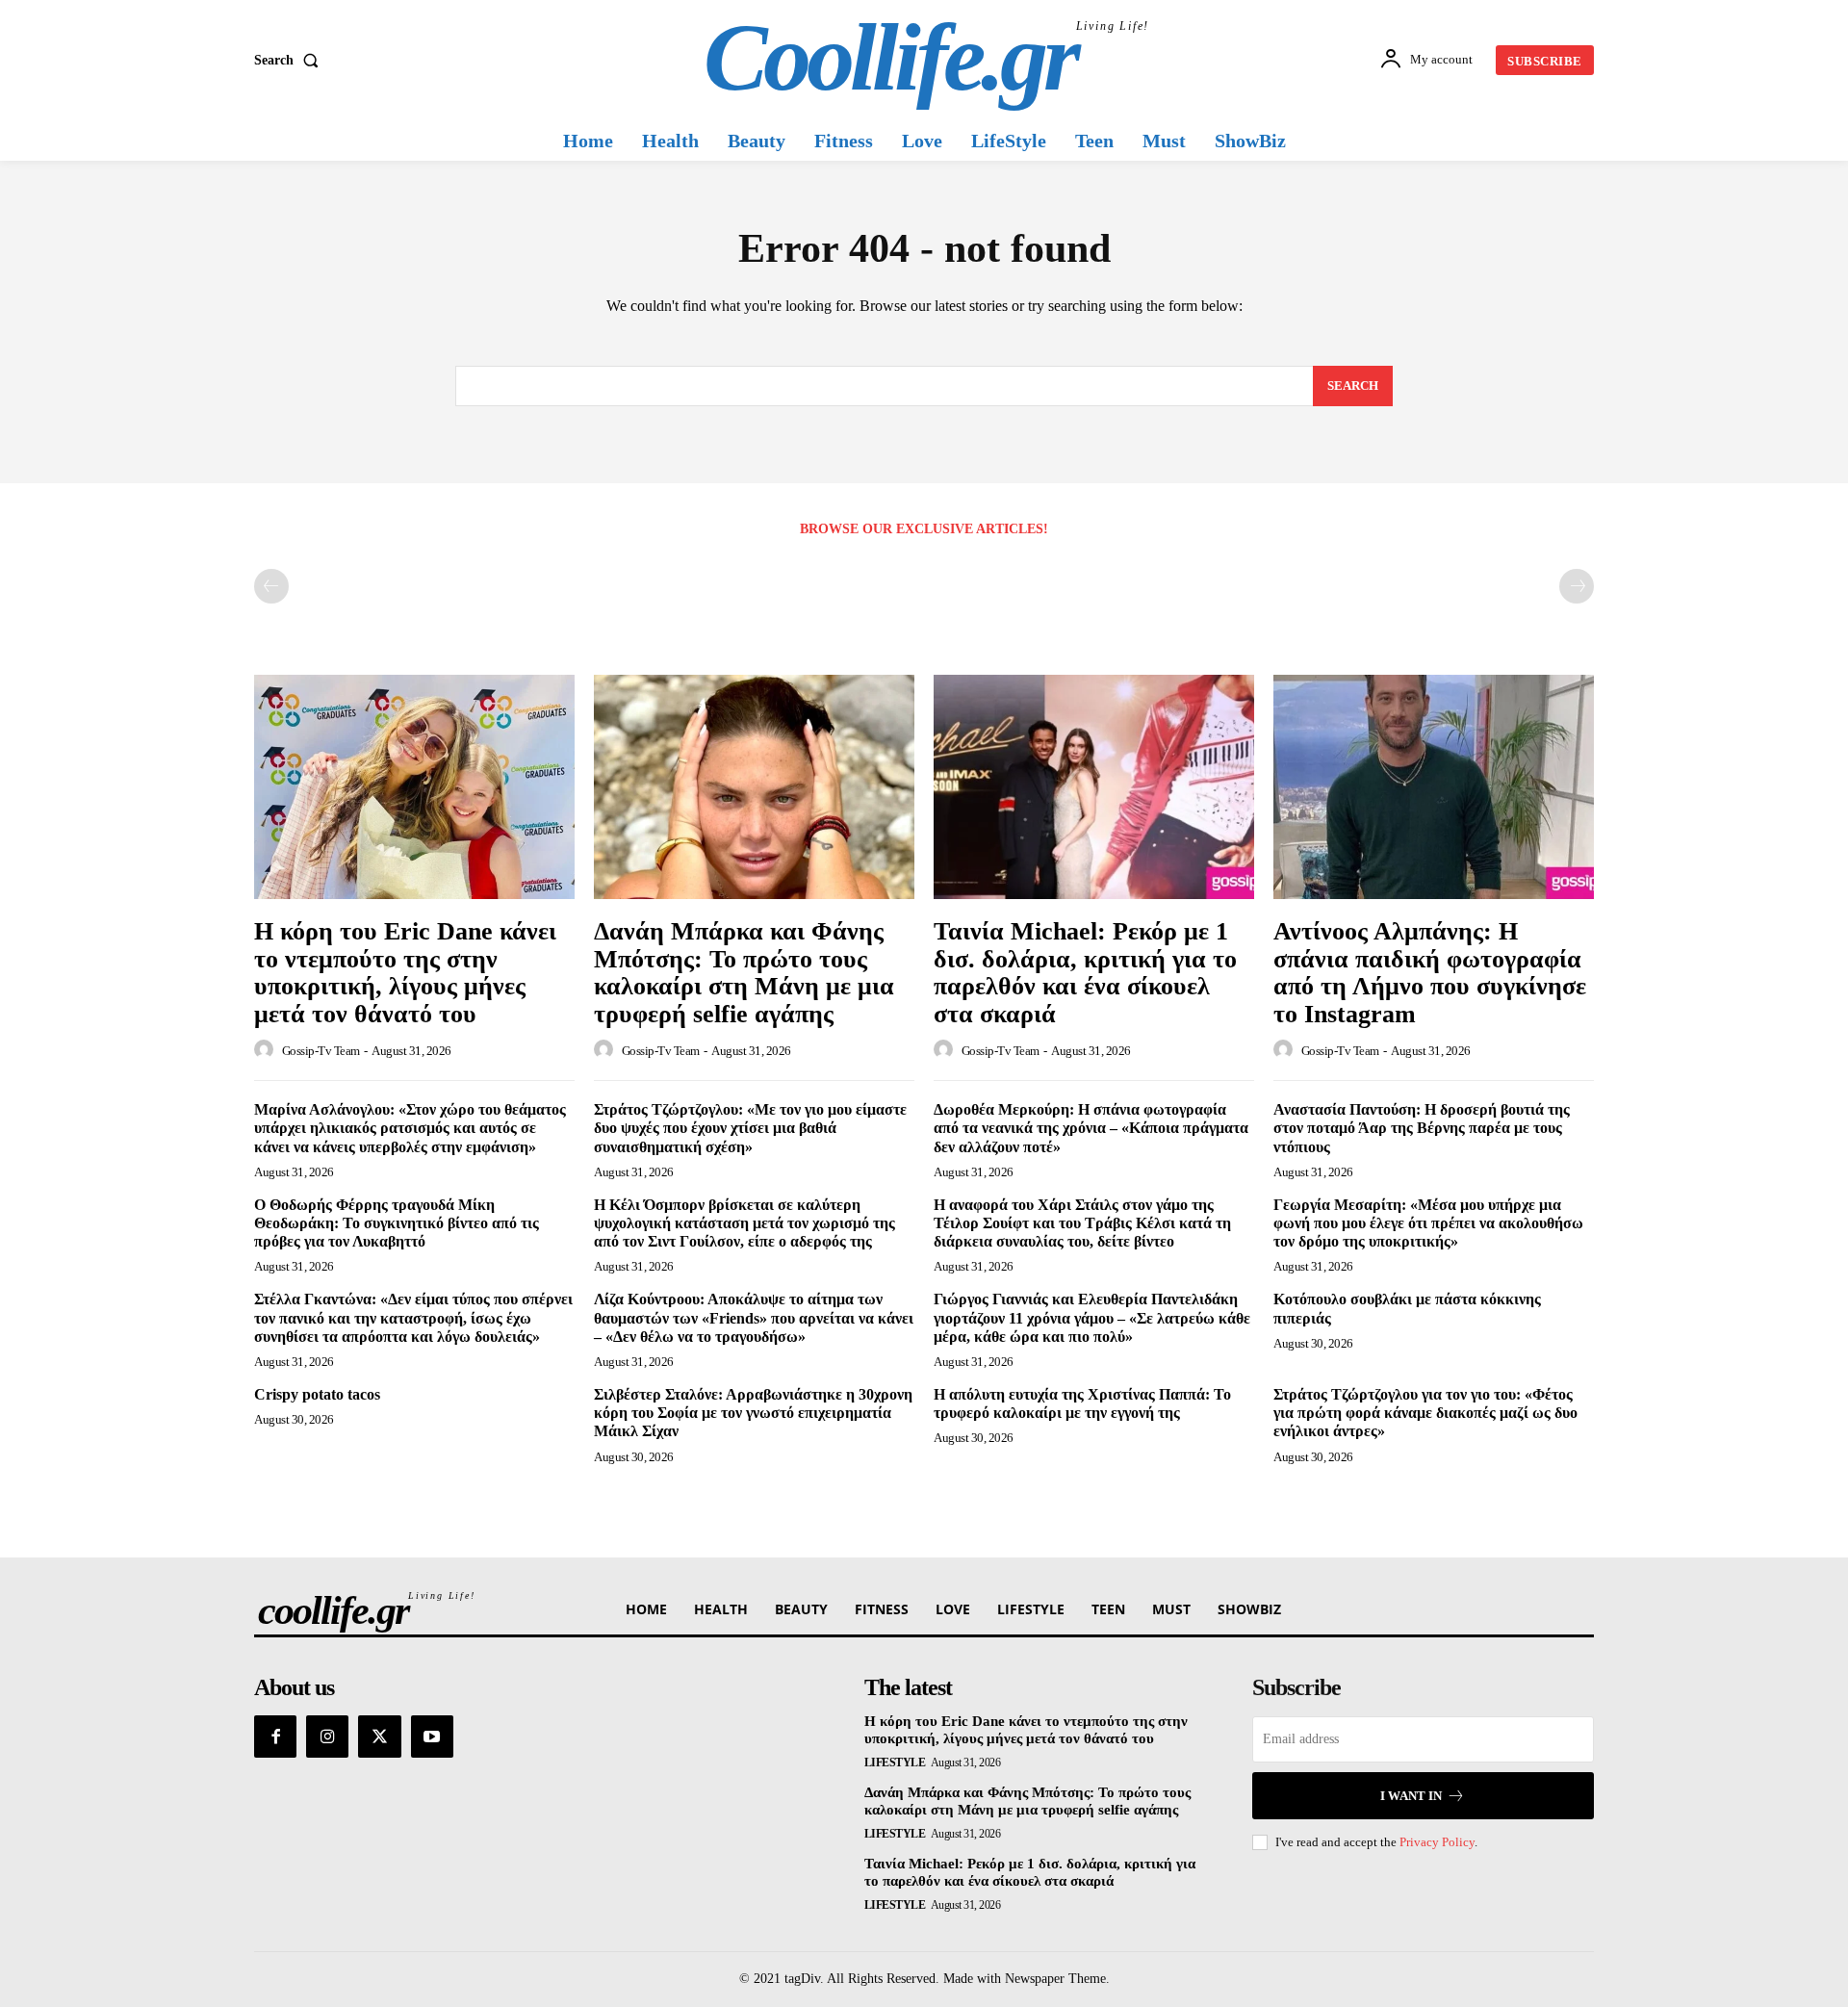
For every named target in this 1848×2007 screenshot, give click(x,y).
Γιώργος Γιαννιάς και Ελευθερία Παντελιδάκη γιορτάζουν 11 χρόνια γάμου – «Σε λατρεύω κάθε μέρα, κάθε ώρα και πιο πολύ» (1092, 1317)
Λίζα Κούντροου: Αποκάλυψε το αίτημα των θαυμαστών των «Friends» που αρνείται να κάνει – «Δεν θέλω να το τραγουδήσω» (754, 1317)
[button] (290, 61)
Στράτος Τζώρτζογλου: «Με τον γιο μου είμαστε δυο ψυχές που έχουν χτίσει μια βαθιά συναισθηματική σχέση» (750, 1128)
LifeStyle (895, 1763)
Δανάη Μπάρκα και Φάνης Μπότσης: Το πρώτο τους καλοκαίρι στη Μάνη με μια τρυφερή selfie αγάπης (744, 973)
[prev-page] (271, 586)
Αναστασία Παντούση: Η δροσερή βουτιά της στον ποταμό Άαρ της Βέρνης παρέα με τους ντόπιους (1422, 1128)
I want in (1411, 1796)
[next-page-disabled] (1577, 586)
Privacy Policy (1437, 1842)
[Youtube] (432, 1737)
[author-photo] (267, 1050)
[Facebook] (275, 1737)
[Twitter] (379, 1737)
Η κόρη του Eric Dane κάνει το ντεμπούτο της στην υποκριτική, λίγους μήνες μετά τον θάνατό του (405, 973)
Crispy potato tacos (317, 1394)
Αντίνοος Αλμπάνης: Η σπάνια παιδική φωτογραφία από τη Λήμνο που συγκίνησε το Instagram (1430, 973)
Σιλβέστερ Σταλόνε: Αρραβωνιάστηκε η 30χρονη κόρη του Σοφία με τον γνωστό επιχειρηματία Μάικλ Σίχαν (753, 1413)
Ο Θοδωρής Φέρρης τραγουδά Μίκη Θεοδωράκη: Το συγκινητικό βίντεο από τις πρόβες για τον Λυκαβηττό (397, 1223)
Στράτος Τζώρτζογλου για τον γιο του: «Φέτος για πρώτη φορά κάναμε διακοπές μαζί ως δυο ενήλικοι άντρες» (1425, 1413)
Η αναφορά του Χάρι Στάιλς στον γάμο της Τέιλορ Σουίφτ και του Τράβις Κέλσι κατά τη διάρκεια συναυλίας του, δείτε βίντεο (1082, 1223)
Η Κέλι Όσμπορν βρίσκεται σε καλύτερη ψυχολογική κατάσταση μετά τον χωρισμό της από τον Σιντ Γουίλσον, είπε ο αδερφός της (744, 1223)
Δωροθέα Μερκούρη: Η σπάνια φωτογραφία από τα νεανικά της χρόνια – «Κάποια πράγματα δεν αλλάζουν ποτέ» (1091, 1128)
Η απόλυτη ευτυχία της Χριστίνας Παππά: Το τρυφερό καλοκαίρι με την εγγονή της (1082, 1403)
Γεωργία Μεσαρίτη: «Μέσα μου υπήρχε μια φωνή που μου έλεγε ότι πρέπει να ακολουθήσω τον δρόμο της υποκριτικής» (1428, 1223)
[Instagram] (327, 1737)
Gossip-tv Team (321, 1051)
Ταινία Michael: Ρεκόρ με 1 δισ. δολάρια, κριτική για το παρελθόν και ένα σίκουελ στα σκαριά (1085, 973)
